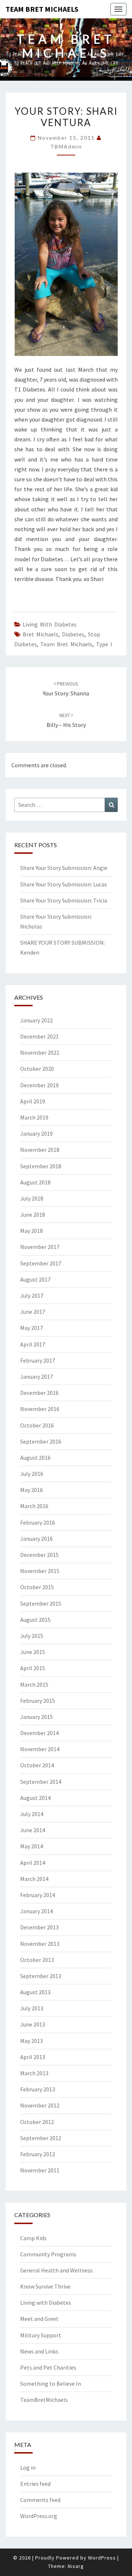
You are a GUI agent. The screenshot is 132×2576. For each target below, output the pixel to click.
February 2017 (38, 1360)
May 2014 (32, 1846)
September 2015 (41, 1603)
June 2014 (33, 1830)
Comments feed (40, 2500)
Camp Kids (33, 2238)
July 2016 (32, 1474)
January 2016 (36, 1539)
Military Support (41, 2335)
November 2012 (40, 2105)
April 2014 (33, 1863)
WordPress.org (39, 2516)
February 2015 (38, 1701)
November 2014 (40, 1749)
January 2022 (36, 1020)
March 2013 (34, 2073)
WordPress (102, 2558)
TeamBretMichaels (44, 2400)
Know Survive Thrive (45, 2286)
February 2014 (38, 1895)
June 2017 (33, 1312)
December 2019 (39, 1085)
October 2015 (37, 1587)
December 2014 (39, 1733)
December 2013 (39, 1927)
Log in (28, 2467)
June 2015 (33, 1652)
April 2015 (33, 1668)
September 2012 (41, 2138)
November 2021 (40, 1052)
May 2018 (32, 1231)
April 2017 (33, 1344)
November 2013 (40, 1944)
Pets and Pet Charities (48, 2367)
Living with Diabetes (50, 624)
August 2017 (35, 1279)
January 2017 (36, 1377)
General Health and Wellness (56, 2270)
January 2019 (36, 1133)
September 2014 (41, 1782)
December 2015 (39, 1555)
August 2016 (35, 1458)
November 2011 (40, 2170)
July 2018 (32, 1198)
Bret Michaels (41, 634)
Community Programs (48, 2254)
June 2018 (33, 1214)
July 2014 (32, 1814)
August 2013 (35, 1992)
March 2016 (34, 1506)
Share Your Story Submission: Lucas (64, 884)
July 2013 (32, 2008)
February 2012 (38, 2154)
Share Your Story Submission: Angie (64, 868)
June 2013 (33, 2024)
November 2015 (40, 1571)
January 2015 (36, 1717)
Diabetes (73, 634)
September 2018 (41, 1166)
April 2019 (33, 1101)
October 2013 (37, 1960)
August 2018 (35, 1182)
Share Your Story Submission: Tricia (64, 900)
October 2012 (37, 2122)
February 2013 (38, 2089)
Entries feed (35, 2484)
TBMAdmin (66, 146)
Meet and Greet (39, 2319)
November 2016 (40, 1409)
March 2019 (34, 1117)
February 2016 (38, 1522)
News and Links (39, 2351)
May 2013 (32, 2041)
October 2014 (37, 1765)
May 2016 (32, 1490)
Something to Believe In (51, 2384)
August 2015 (35, 1620)
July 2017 (32, 1296)
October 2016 (37, 1425)
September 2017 (41, 1263)
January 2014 (36, 1911)
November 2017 (40, 1247)
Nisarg (76, 2566)
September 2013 (41, 1976)
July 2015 (32, 1636)
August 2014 (35, 1798)
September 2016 (41, 1441)
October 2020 (37, 1069)
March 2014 (34, 1879)
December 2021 (39, 1036)
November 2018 (40, 1150)
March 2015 (34, 1684)
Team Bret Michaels (42, 9)
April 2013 (33, 2057)
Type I (104, 644)
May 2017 (32, 1328)
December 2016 (39, 1393)
